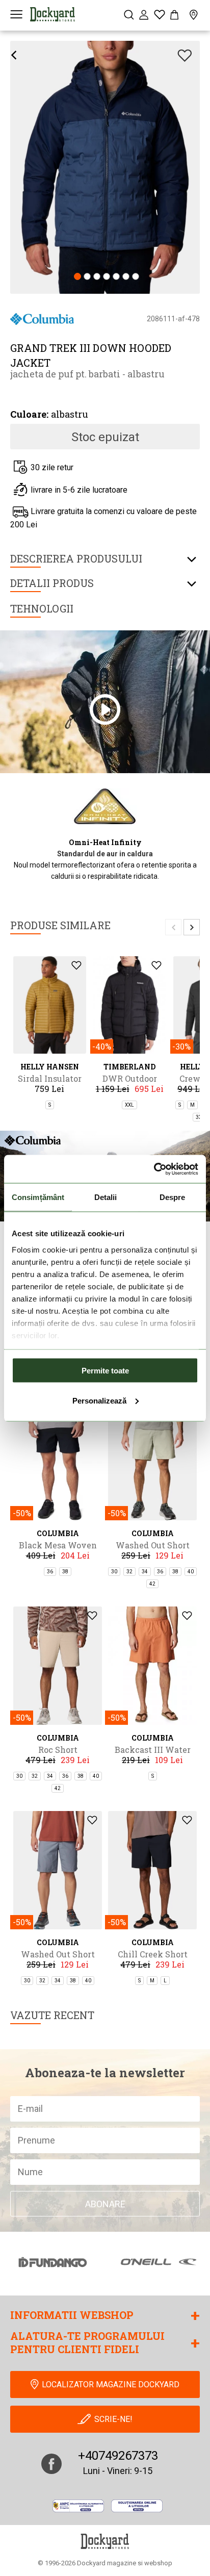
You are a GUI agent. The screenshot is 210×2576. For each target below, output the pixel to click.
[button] (77, 277)
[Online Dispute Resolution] (137, 2506)
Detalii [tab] (106, 1197)
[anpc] (78, 2506)
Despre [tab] (173, 1197)
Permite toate (105, 1371)
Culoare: (29, 414)
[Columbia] (42, 318)
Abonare (105, 2204)
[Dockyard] (52, 14)
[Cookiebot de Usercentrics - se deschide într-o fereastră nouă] (154, 1169)
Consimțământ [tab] (38, 1197)
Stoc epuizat (105, 437)
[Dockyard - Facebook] (51, 2464)
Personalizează (99, 1400)
